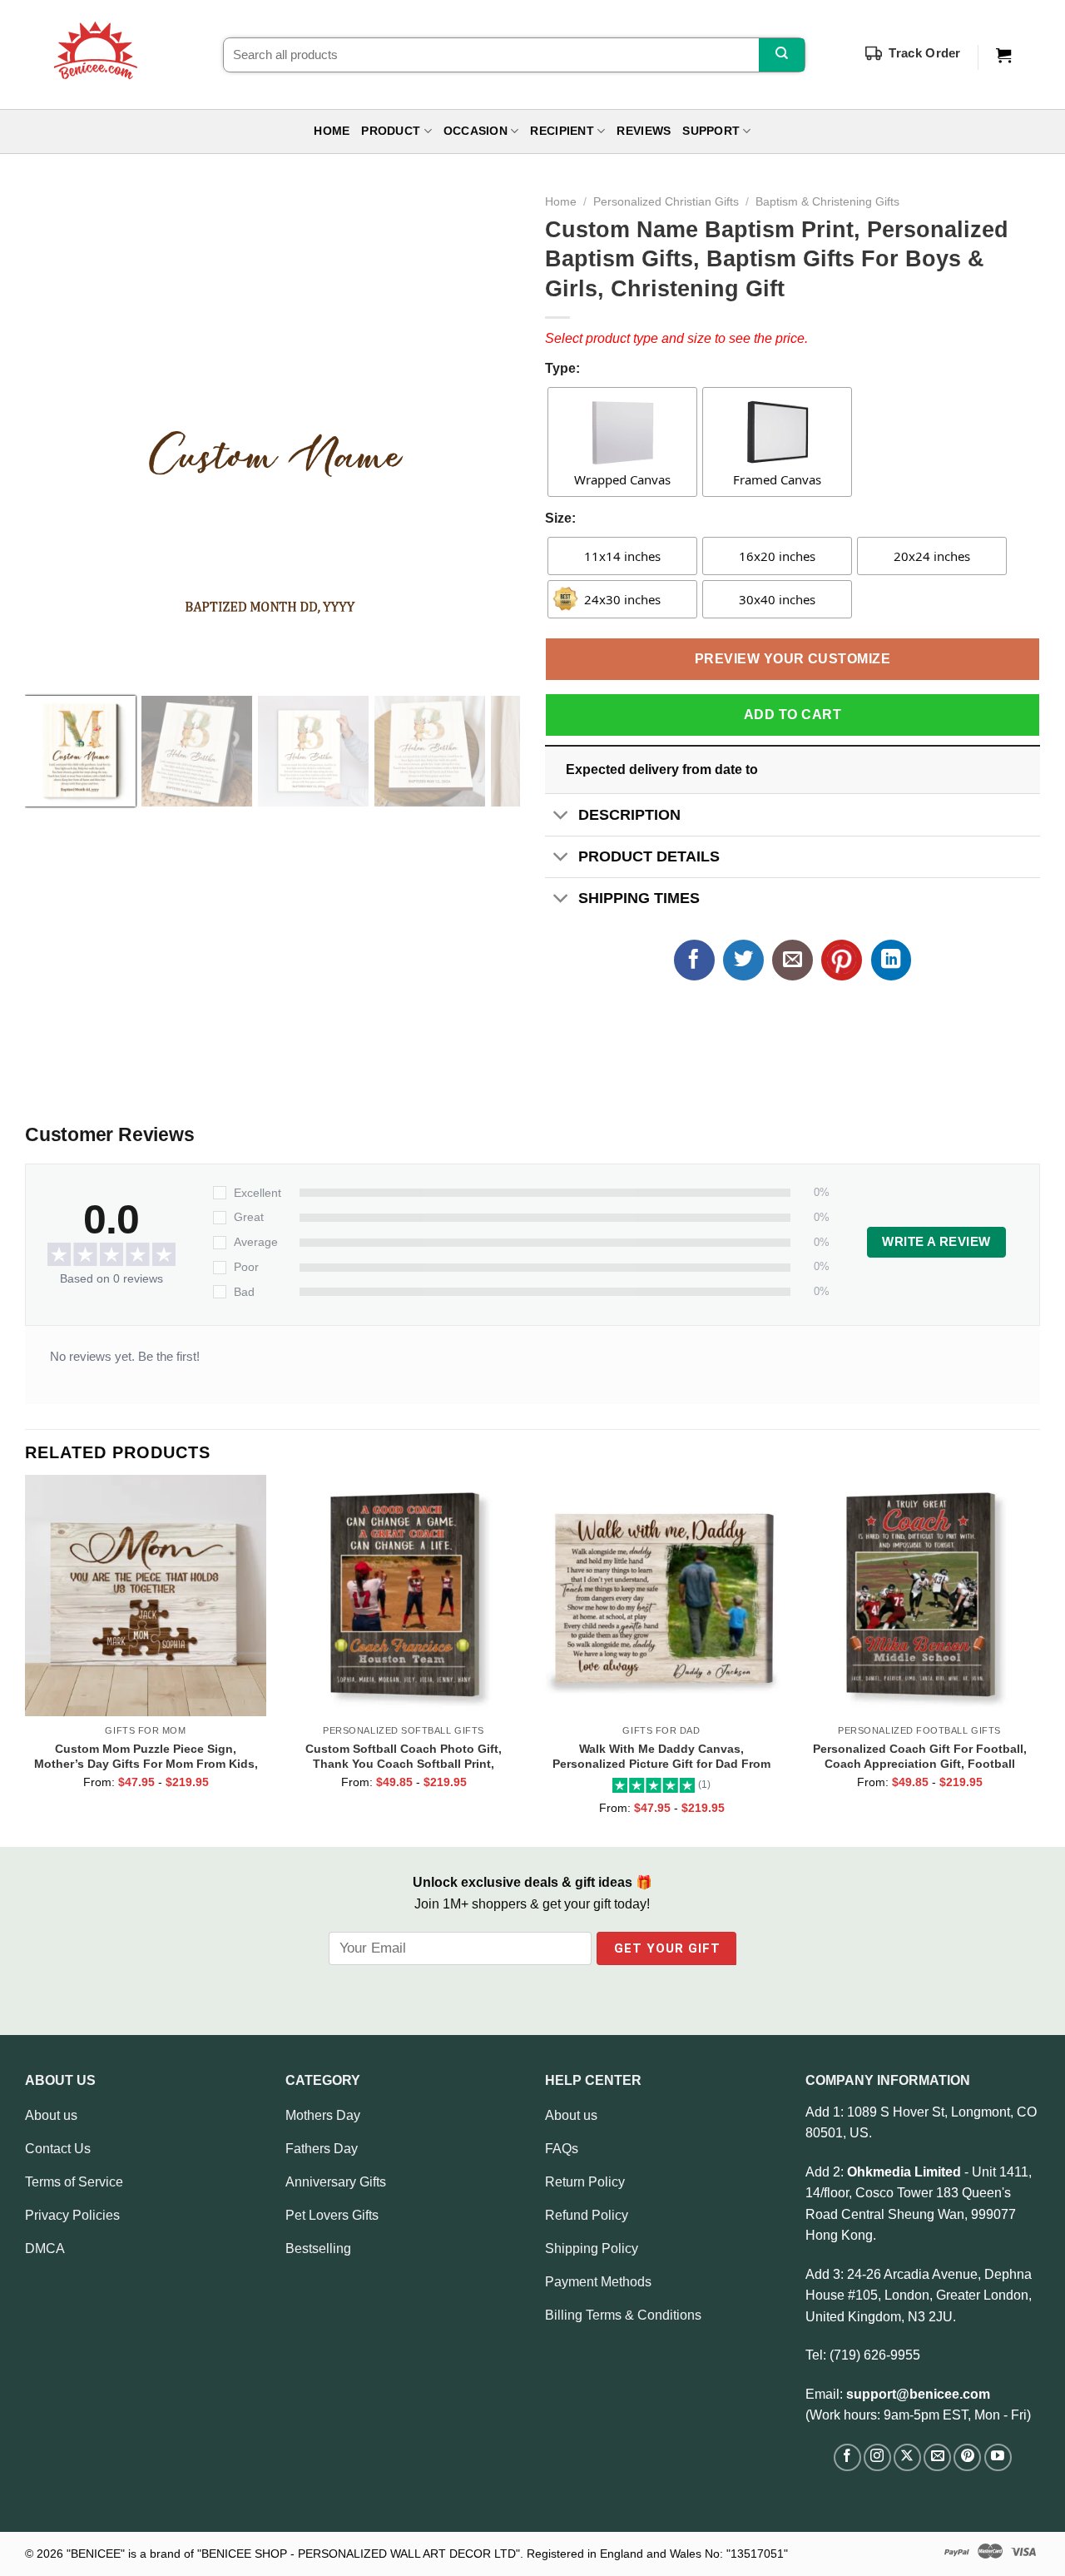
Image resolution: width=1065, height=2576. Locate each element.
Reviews (644, 131)
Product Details (649, 856)
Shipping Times (639, 898)
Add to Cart (793, 715)
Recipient (562, 131)
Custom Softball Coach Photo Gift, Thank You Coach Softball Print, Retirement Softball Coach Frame (404, 1756)
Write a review (936, 1242)
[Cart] (1003, 56)
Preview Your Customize (793, 659)
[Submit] (782, 55)
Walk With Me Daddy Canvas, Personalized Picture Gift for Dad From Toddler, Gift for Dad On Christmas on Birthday (661, 1756)
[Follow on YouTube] (998, 2457)
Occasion (476, 131)
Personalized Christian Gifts (666, 202)
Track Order (924, 53)
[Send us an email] (937, 2457)
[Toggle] (561, 816)
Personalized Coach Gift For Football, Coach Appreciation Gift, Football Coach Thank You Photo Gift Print (920, 1756)
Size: (560, 518)
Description (629, 815)
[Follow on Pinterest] (967, 2457)
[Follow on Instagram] (877, 2457)
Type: (562, 368)
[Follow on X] (907, 2457)
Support (711, 131)
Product (391, 131)
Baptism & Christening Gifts (827, 202)
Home (332, 131)
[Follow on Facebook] (847, 2457)
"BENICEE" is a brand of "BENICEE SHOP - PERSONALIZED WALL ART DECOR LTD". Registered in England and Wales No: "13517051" (427, 2554)
